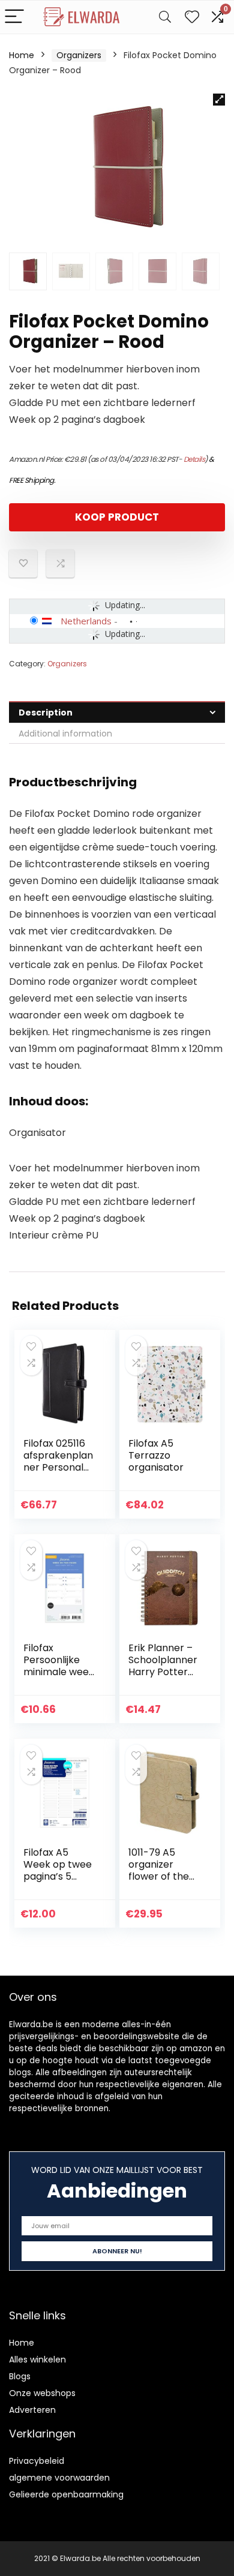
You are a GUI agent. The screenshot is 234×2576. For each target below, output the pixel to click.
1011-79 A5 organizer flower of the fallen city (159, 1870)
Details (194, 459)
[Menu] (14, 17)
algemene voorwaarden (59, 2478)
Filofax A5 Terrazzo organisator (156, 1455)
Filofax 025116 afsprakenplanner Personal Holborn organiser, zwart (58, 1473)
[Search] (165, 17)
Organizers (79, 55)
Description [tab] (46, 713)
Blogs (20, 2376)
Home (22, 55)
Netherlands (86, 621)
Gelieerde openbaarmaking (66, 2494)
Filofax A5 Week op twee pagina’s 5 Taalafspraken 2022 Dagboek (58, 1876)
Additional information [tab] (65, 734)
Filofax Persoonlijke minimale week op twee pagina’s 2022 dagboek (59, 1678)
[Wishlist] (192, 17)
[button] (219, 100)
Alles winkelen (37, 2359)
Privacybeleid (37, 2461)
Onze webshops (42, 2393)
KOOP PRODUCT (117, 517)
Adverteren (32, 2410)
